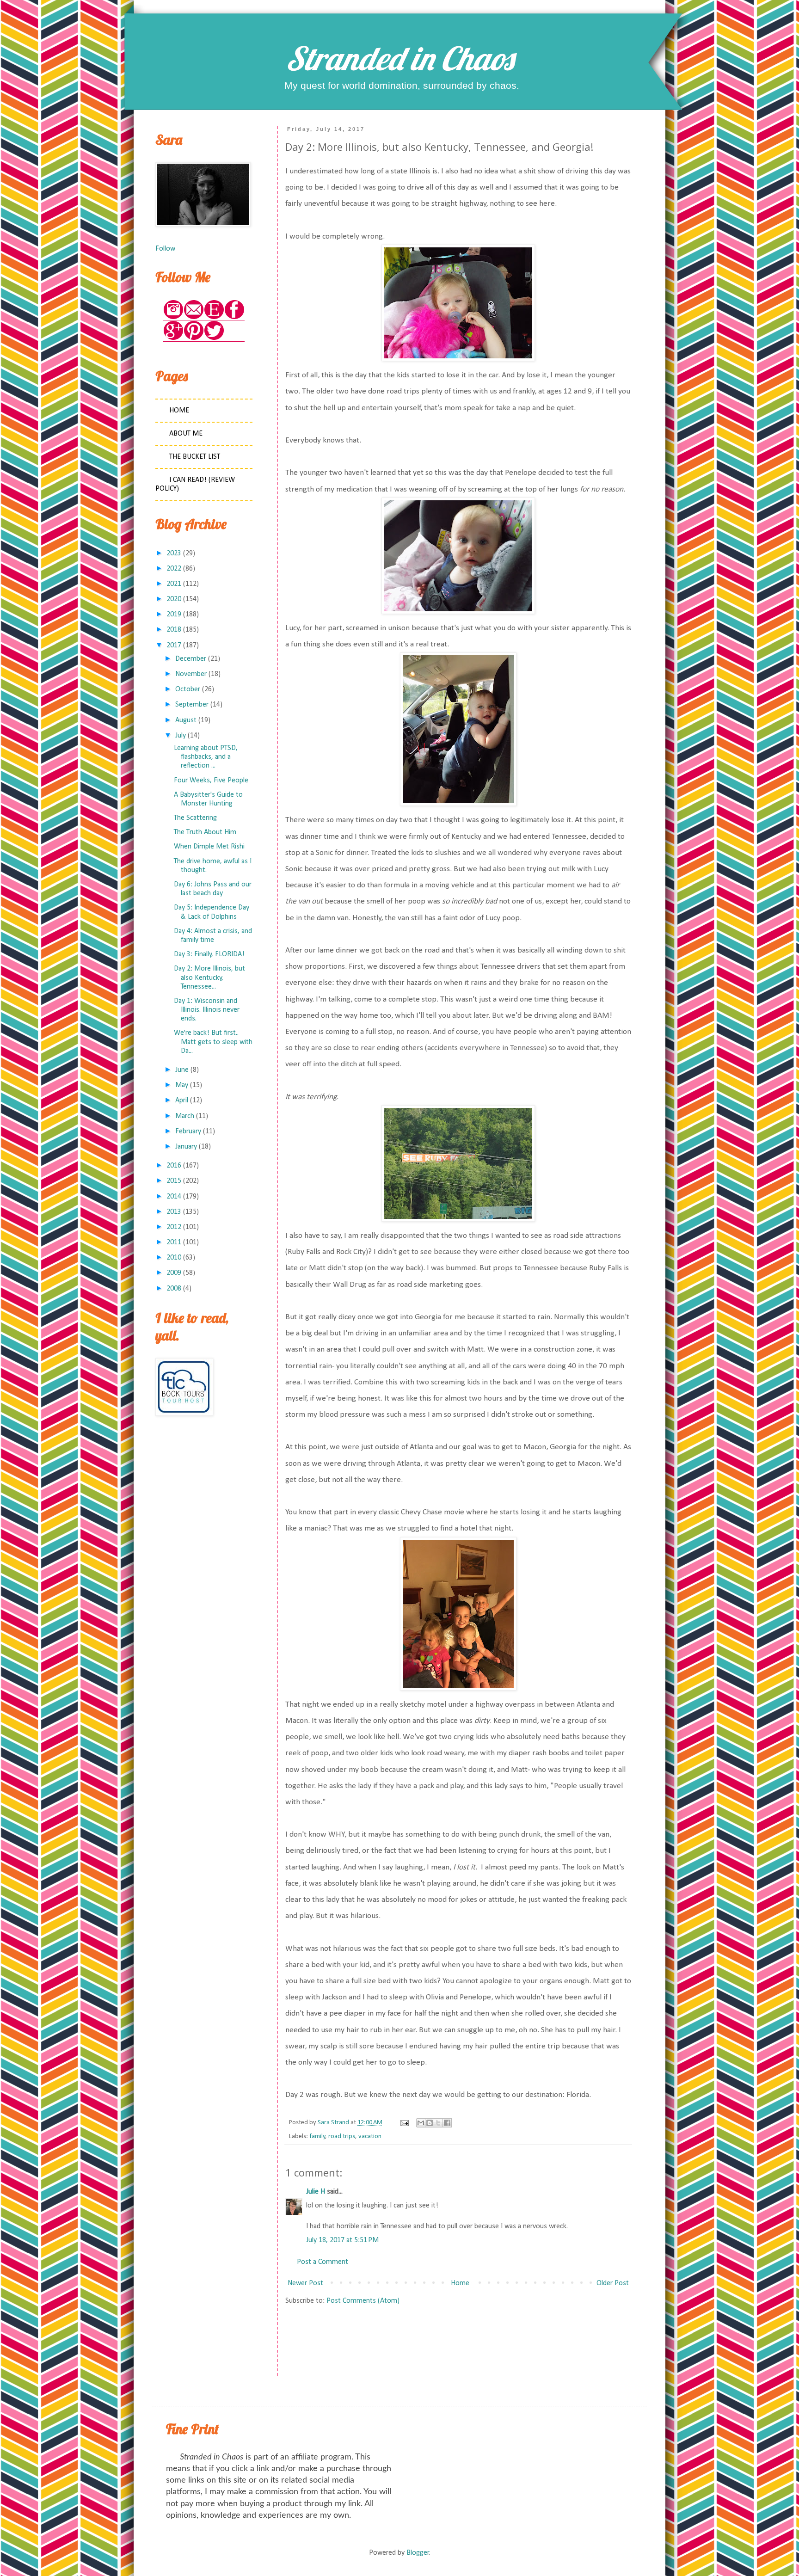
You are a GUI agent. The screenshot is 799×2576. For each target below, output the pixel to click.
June (182, 1070)
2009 (174, 1273)
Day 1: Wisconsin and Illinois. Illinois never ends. (207, 1010)
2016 (174, 1166)
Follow (165, 249)
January (186, 1147)
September (192, 705)
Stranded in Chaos (399, 58)
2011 (174, 1242)
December (191, 659)
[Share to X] (438, 2123)
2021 (174, 584)
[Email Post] (404, 2123)
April (182, 1100)
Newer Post (305, 2283)
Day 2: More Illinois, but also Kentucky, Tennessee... (209, 978)
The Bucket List (195, 457)
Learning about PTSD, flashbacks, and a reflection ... (206, 757)
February (188, 1131)
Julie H (316, 2192)
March (185, 1116)
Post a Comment (323, 2262)
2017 (174, 646)
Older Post (613, 2283)
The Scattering (195, 818)
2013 (174, 1212)
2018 (174, 630)
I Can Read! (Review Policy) (195, 484)
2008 (174, 1289)
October (188, 689)
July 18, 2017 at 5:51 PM (342, 2240)
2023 (174, 553)
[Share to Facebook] (447, 2123)
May (182, 1085)
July (181, 736)
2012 (174, 1227)
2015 (174, 1181)
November (191, 674)
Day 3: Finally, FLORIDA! (209, 954)
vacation (370, 2136)
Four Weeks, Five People (211, 781)
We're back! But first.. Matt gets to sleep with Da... (213, 1042)
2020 (174, 599)
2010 (174, 1258)
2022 (174, 569)
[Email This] (421, 2123)
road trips (342, 2136)
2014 (174, 1197)
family (317, 2136)
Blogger (418, 2553)
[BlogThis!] (430, 2123)
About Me (186, 434)
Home (460, 2283)
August (186, 720)
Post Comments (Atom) (363, 2301)
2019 (174, 615)
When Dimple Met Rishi (209, 847)
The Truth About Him (205, 832)
